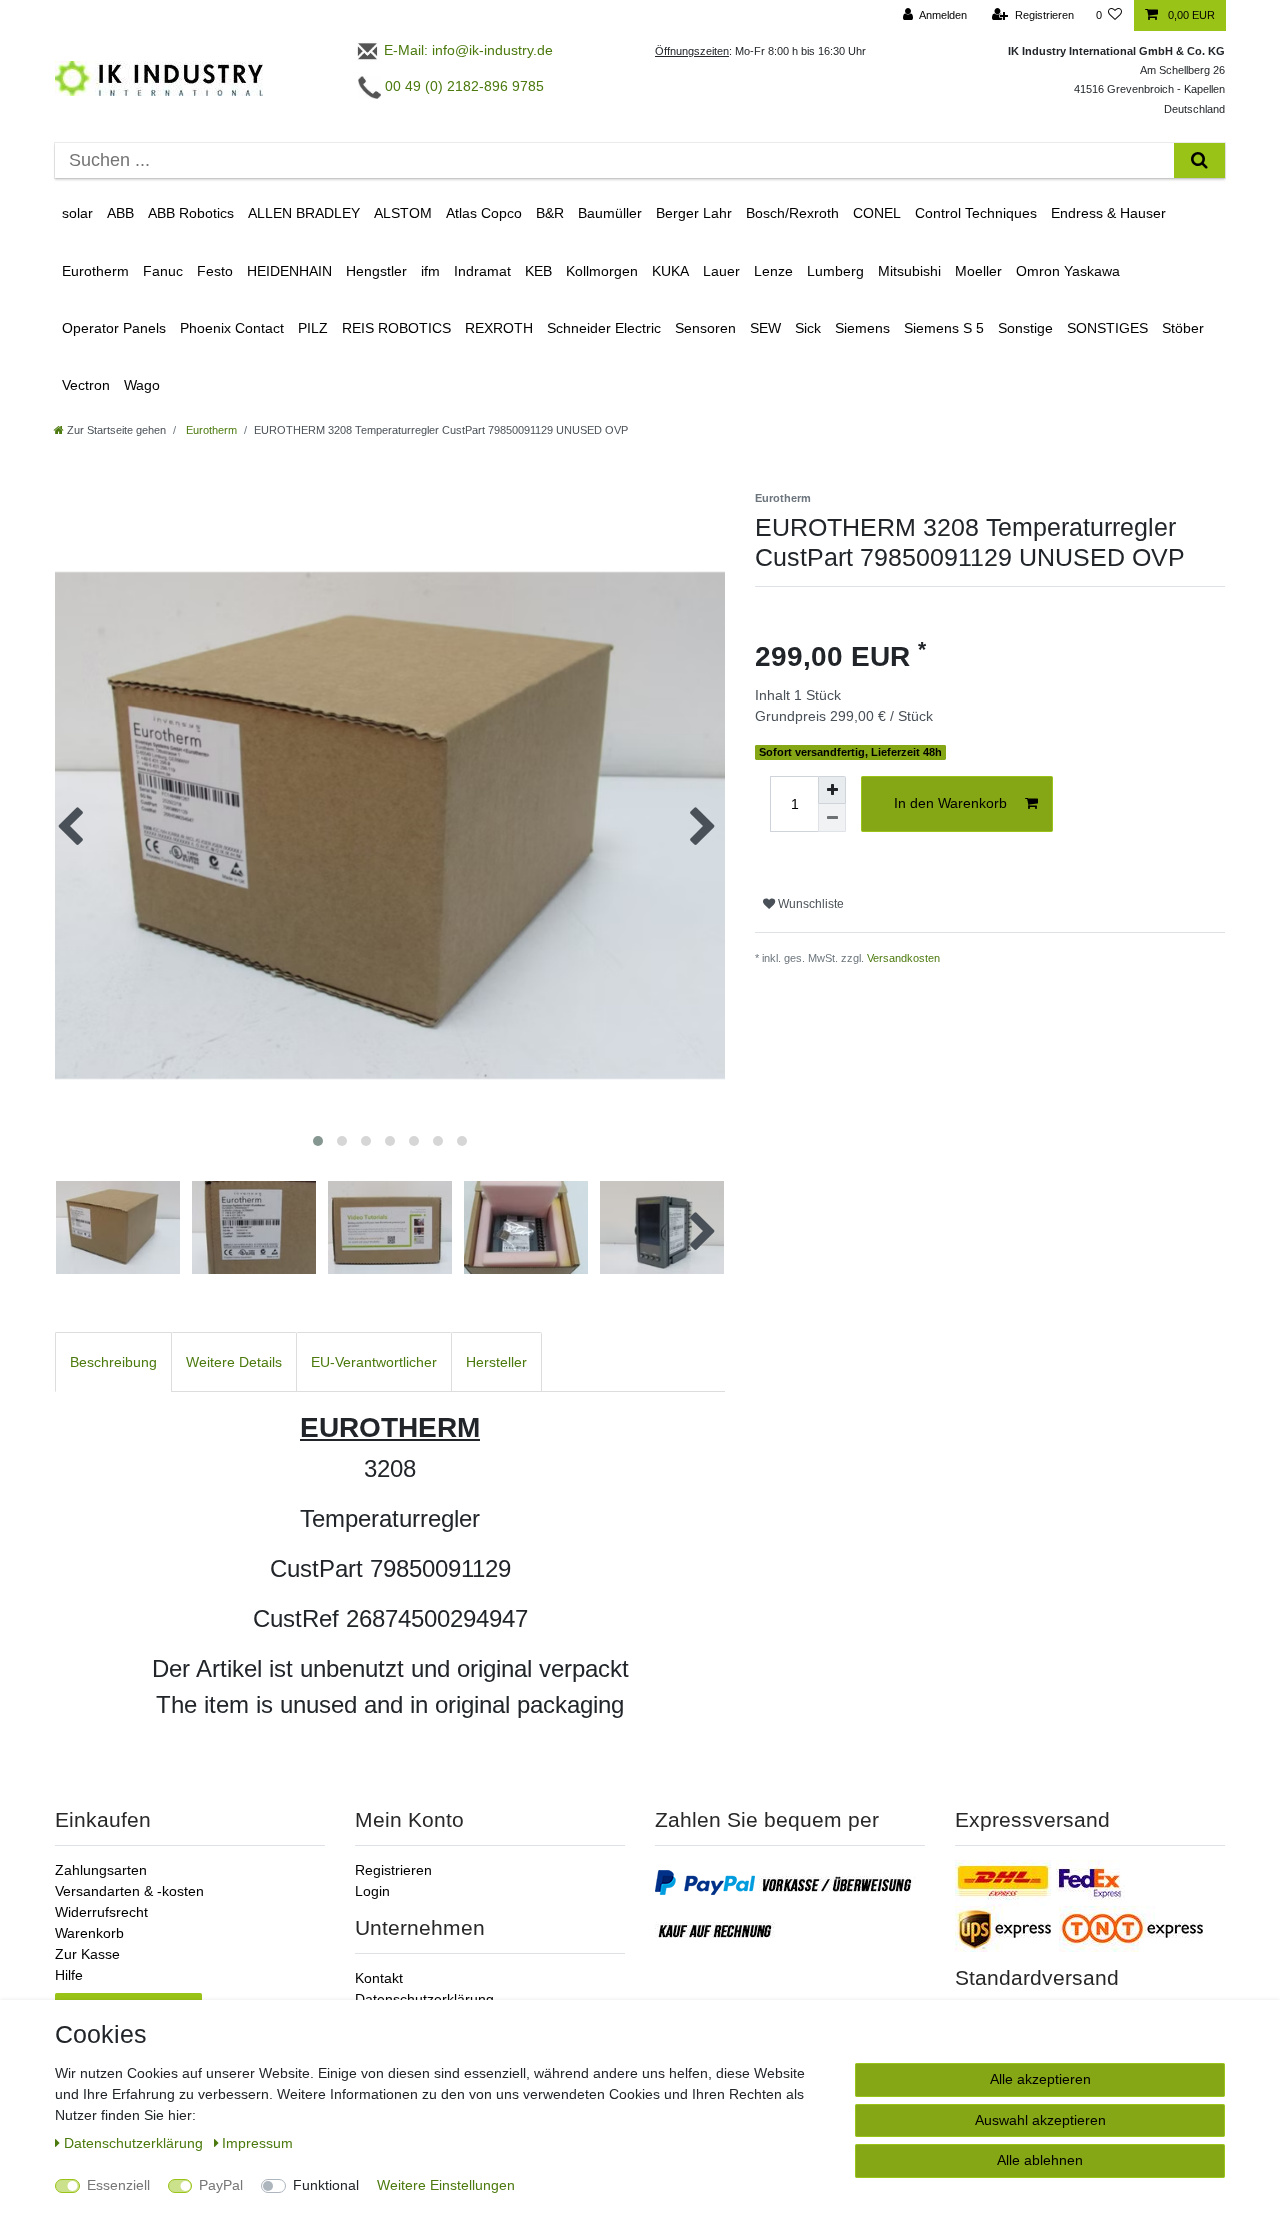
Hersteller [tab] (496, 1362)
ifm (430, 271)
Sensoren (705, 328)
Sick (808, 328)
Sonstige (1025, 328)
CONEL (877, 213)
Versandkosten (903, 958)
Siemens (862, 328)
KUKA (670, 271)
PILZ (313, 328)
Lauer (721, 271)
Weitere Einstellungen (446, 2185)
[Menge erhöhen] (832, 790)
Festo (215, 271)
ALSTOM (403, 213)
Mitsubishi (909, 271)
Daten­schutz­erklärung (135, 2143)
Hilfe (69, 1975)
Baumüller (610, 213)
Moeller (978, 271)
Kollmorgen (602, 271)
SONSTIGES (1107, 328)
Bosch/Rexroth (792, 213)
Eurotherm (95, 271)
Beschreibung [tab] (113, 1362)
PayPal (221, 2185)
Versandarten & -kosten (129, 1891)
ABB (120, 213)
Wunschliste (809, 904)
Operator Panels (114, 328)
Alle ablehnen (1040, 2160)
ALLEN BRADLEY (304, 213)
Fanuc (163, 271)
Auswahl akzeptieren (1040, 2120)
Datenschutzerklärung (424, 1999)
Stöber (1183, 328)
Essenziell (118, 2185)
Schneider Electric (604, 328)
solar (77, 213)
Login (372, 1891)
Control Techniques (976, 213)
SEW (765, 328)
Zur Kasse (87, 1954)
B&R (550, 213)
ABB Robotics (191, 213)
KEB (538, 271)
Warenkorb (89, 1933)
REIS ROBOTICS (396, 328)
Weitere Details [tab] (234, 1362)
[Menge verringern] (832, 818)
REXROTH (499, 328)
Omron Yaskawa (1068, 271)
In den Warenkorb (950, 803)
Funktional (326, 2185)
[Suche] (1199, 160)
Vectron (86, 385)
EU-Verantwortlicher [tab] (374, 1362)
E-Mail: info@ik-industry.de (466, 50)
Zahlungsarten (101, 1870)
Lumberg (835, 271)
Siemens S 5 (944, 328)
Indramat (482, 271)
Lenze (773, 271)
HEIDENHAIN (289, 271)
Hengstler (376, 271)
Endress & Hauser (1108, 213)
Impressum (257, 2143)
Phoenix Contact (232, 328)
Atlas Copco (484, 213)
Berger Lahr (694, 213)
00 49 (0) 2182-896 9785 (462, 86)
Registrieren (393, 1870)
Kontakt (379, 1978)
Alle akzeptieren (1040, 2079)
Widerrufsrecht (101, 1912)
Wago (142, 385)
